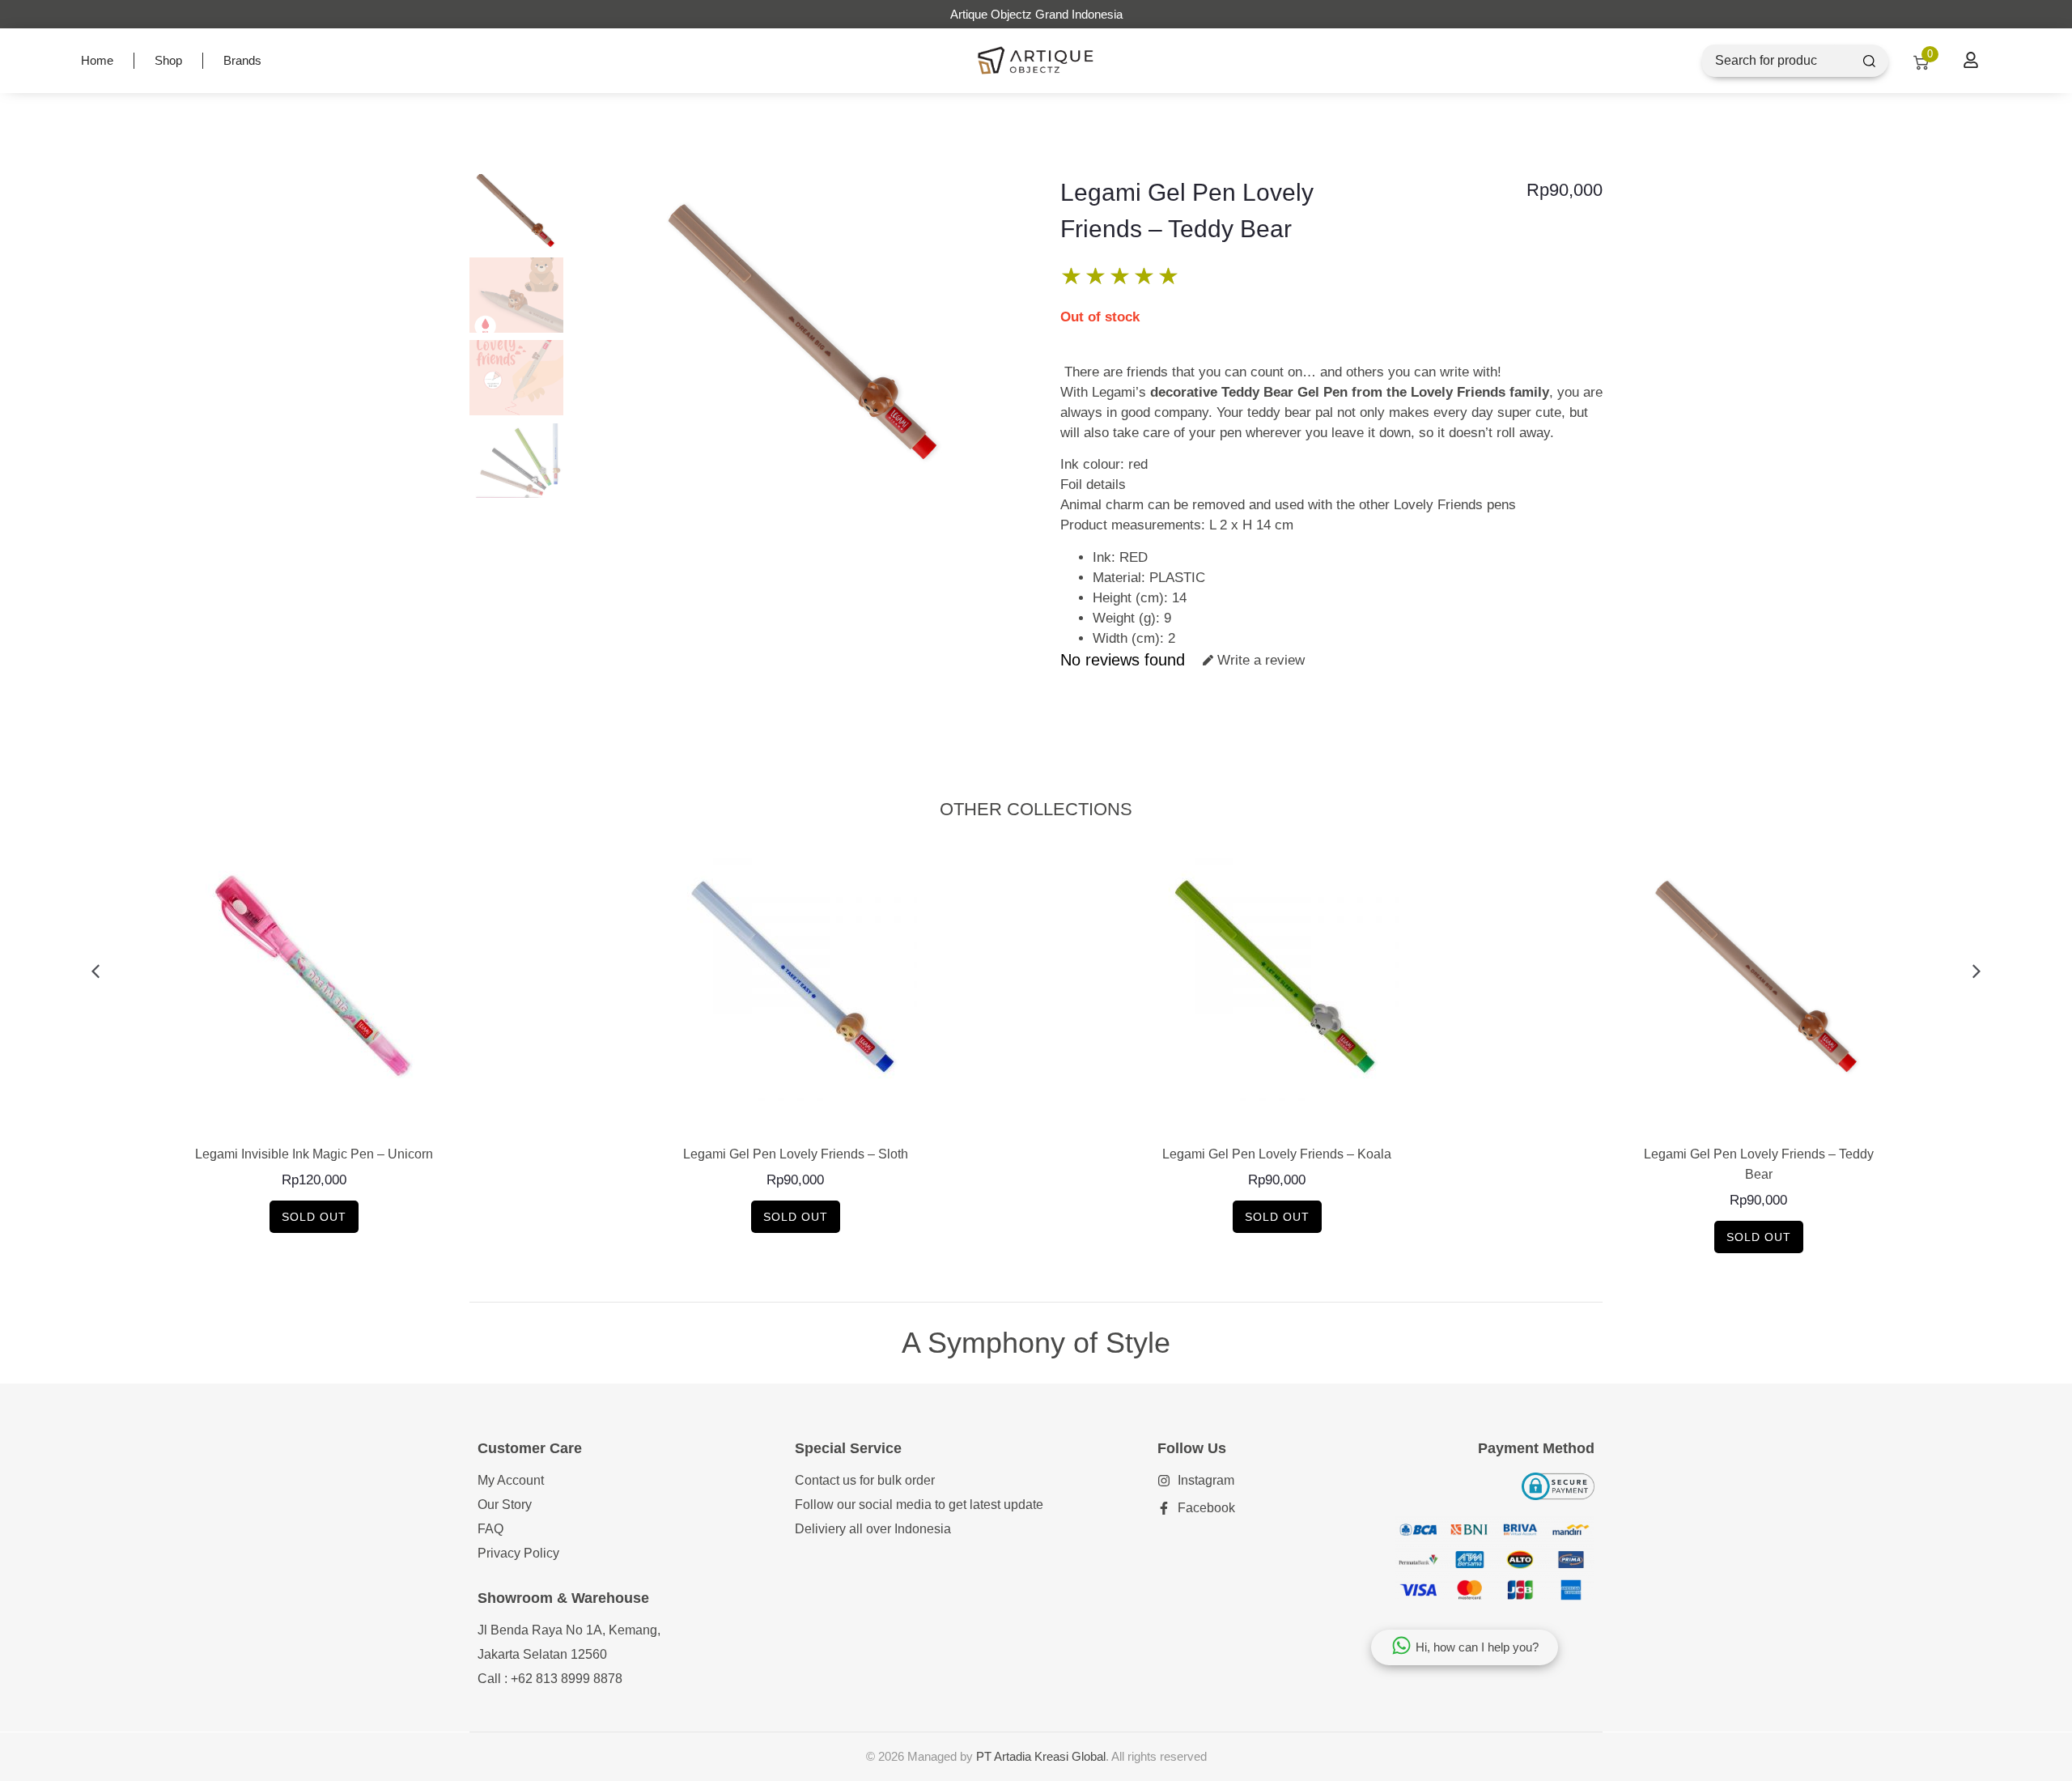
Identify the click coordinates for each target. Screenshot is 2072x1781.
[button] (95, 971)
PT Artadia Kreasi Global (1041, 1756)
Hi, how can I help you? (1477, 1647)
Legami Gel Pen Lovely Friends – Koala (795, 1154)
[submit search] (1869, 61)
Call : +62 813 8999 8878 (550, 1679)
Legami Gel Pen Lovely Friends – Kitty (1759, 1154)
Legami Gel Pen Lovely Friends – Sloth (314, 1154)
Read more (314, 1118)
